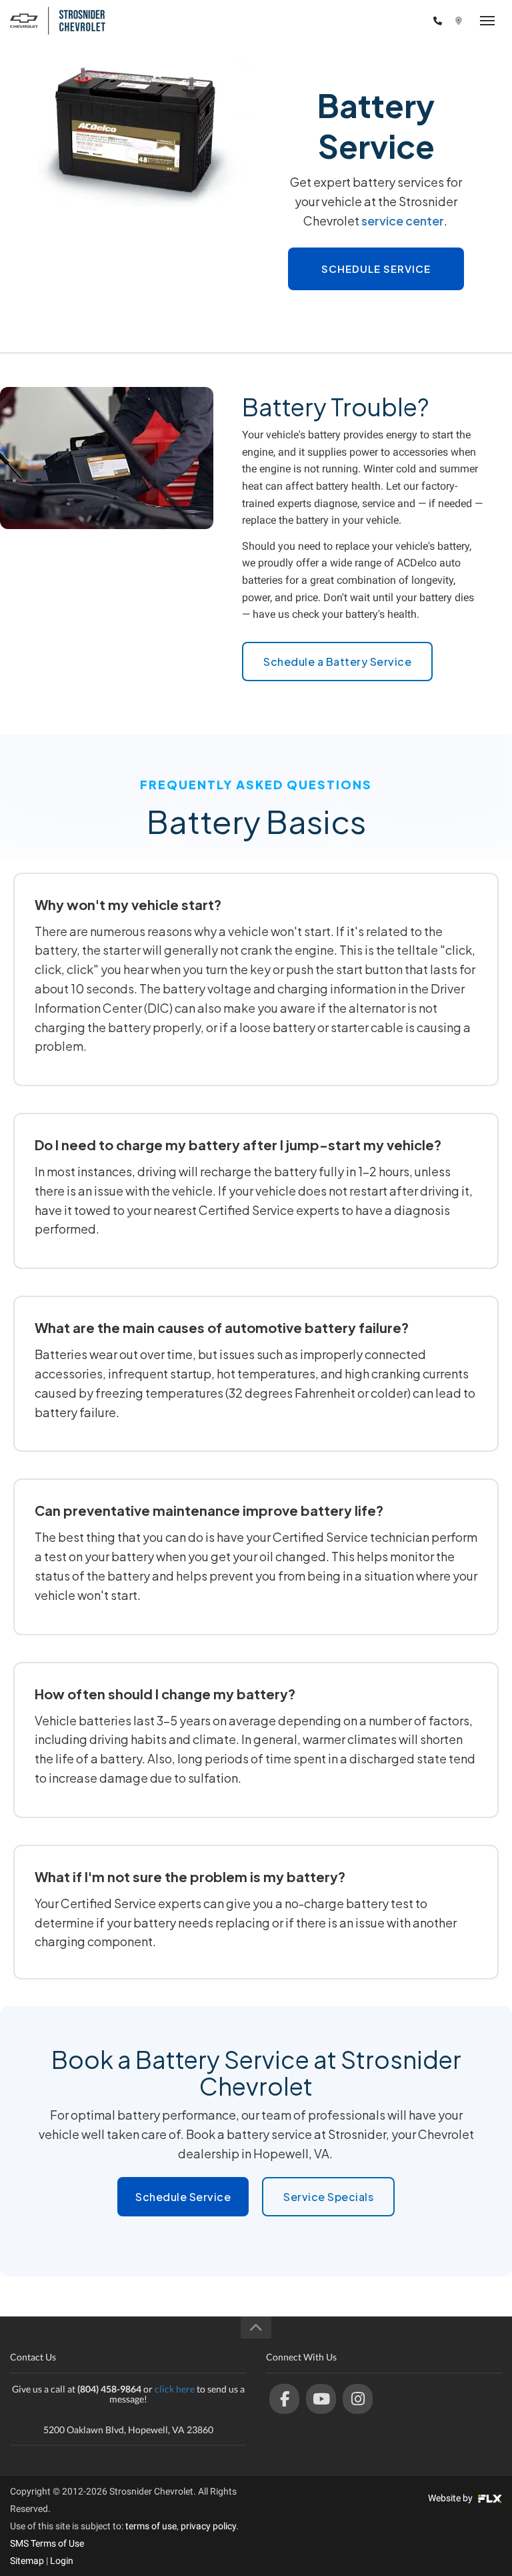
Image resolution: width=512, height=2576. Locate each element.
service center (403, 221)
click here (175, 2389)
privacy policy (208, 2526)
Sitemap (27, 2561)
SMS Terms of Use (47, 2543)
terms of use (151, 2526)
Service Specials (328, 2197)
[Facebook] (284, 2399)
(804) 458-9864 (390, 21)
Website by (451, 2498)
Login (62, 2561)
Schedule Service (376, 269)
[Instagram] (358, 2399)
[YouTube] (321, 2399)
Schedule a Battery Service (337, 662)
